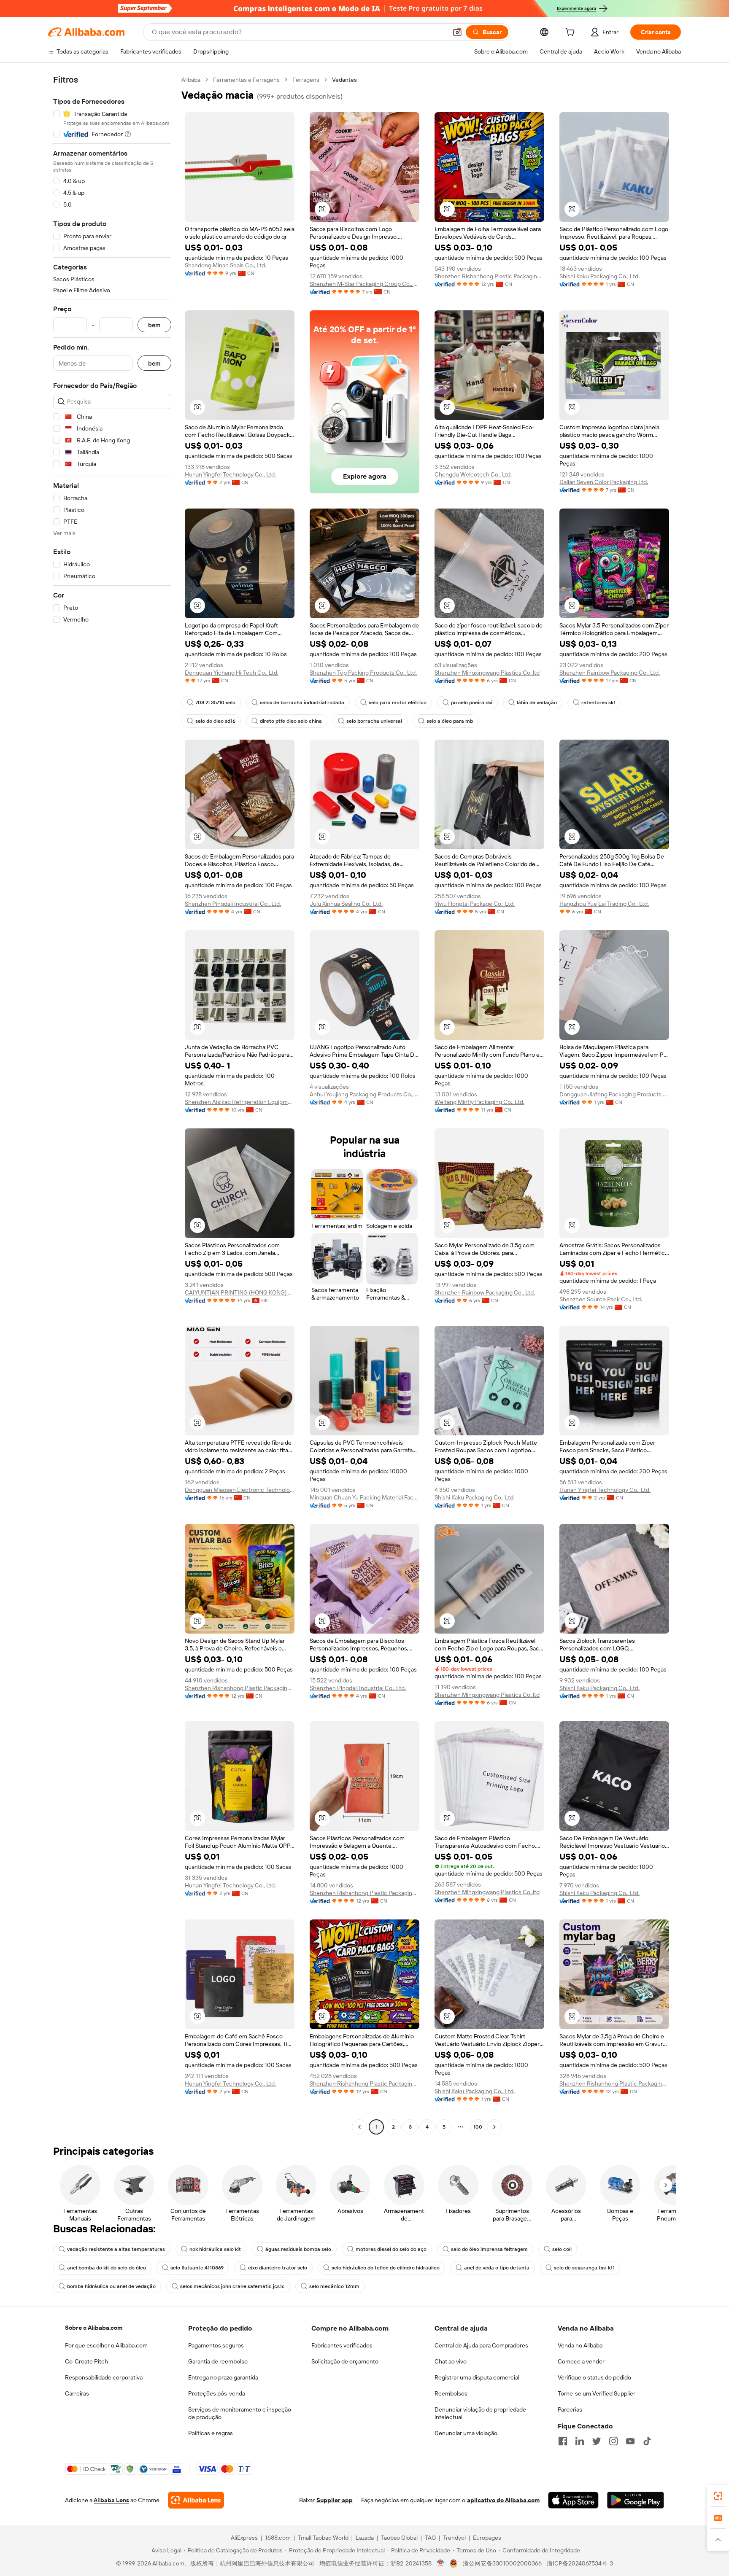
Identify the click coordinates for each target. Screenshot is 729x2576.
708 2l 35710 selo (215, 703)
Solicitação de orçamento (345, 2361)
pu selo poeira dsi (472, 703)
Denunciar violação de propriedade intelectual (480, 2413)
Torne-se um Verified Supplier (597, 2393)
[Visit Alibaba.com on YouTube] (630, 2441)
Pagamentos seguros (216, 2345)
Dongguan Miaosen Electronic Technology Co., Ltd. (240, 1490)
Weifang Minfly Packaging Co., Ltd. (479, 1102)
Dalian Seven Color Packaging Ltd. (604, 482)
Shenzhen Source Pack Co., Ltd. (601, 1299)
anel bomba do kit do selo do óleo (107, 2268)
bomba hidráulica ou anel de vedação (111, 2286)
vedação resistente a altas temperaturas (116, 2249)
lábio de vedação (537, 703)
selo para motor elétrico (398, 703)
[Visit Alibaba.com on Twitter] (597, 2441)
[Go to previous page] (359, 2127)
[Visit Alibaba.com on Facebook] (563, 2441)
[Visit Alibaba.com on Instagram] (613, 2441)
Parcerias (570, 2409)
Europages (487, 2538)
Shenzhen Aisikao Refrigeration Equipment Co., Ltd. (240, 1102)
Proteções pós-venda (217, 2393)
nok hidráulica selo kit (215, 2249)
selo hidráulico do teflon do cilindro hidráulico (386, 2268)
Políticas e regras (211, 2433)
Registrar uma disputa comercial (477, 2377)
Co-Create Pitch (86, 2361)
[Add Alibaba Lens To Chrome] (196, 2500)
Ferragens (306, 80)
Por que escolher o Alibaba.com (106, 2345)
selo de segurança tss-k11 (584, 2268)
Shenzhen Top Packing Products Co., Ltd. (363, 673)
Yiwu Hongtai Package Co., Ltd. (475, 904)
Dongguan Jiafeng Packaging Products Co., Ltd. (614, 1094)
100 (478, 2127)
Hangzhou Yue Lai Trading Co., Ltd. (604, 904)
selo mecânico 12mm (334, 2286)
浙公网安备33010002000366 (502, 2563)
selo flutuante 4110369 (197, 2268)
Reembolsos (451, 2393)
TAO (430, 2538)
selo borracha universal (374, 721)
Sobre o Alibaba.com (94, 2328)
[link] (718, 2496)
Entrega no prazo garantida (223, 2377)
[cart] (572, 33)
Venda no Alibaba (580, 2345)
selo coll (562, 2249)
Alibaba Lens (111, 2500)
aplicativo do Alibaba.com (503, 2500)
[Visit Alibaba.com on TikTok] (647, 2441)
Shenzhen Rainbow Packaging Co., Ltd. (610, 673)
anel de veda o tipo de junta (497, 2268)
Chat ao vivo (451, 2361)
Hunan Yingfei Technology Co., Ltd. (230, 474)
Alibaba (191, 80)
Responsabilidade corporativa (104, 2377)
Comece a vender (581, 2361)
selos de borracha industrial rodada (302, 703)
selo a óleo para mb (450, 721)
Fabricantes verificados (342, 2345)
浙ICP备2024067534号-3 (580, 2563)
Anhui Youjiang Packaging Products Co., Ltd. (364, 1094)
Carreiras (77, 2393)
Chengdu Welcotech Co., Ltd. (473, 474)
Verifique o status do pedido (594, 2377)
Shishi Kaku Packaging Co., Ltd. (599, 276)
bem (154, 325)
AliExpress (244, 2538)
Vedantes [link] (344, 80)
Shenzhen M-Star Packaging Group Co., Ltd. (364, 284)
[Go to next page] (494, 2127)
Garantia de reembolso (218, 2361)
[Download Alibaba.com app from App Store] (573, 2500)
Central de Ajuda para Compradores (481, 2345)
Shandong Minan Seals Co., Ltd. (225, 265)
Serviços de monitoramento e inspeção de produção (240, 2413)
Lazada (365, 2538)
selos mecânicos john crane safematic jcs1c (232, 2286)
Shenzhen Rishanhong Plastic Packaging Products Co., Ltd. (489, 276)
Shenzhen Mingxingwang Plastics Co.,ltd (487, 673)
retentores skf (598, 703)
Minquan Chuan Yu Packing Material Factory (364, 1497)
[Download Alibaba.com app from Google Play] (636, 2500)
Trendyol (454, 2538)
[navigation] (112, 1104)
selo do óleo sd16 (215, 721)
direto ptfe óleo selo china (291, 721)
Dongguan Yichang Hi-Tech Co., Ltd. (232, 673)
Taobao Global (399, 2538)
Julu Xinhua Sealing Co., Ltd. (346, 904)
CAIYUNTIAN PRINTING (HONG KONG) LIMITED (240, 1292)
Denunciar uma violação (466, 2433)
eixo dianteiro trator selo (278, 2268)
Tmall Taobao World (323, 2538)
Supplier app (335, 2500)
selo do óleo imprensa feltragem (489, 2249)
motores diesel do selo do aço (391, 2249)
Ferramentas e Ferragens (246, 80)
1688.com (278, 2538)
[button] (457, 32)
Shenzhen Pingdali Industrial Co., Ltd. (233, 904)
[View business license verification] (441, 2563)
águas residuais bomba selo (298, 2249)
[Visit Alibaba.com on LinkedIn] (580, 2441)
